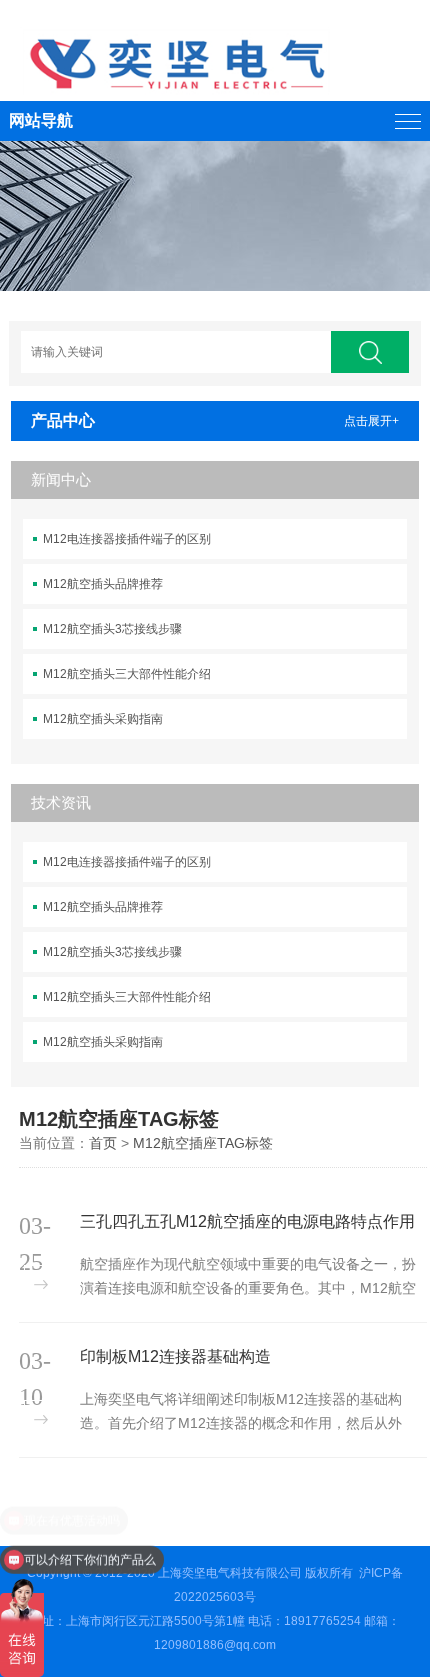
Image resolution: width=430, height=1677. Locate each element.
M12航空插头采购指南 (103, 719)
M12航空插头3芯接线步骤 (112, 629)
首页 (103, 1143)
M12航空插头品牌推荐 (103, 584)
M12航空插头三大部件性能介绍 (127, 674)
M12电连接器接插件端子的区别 (127, 539)
